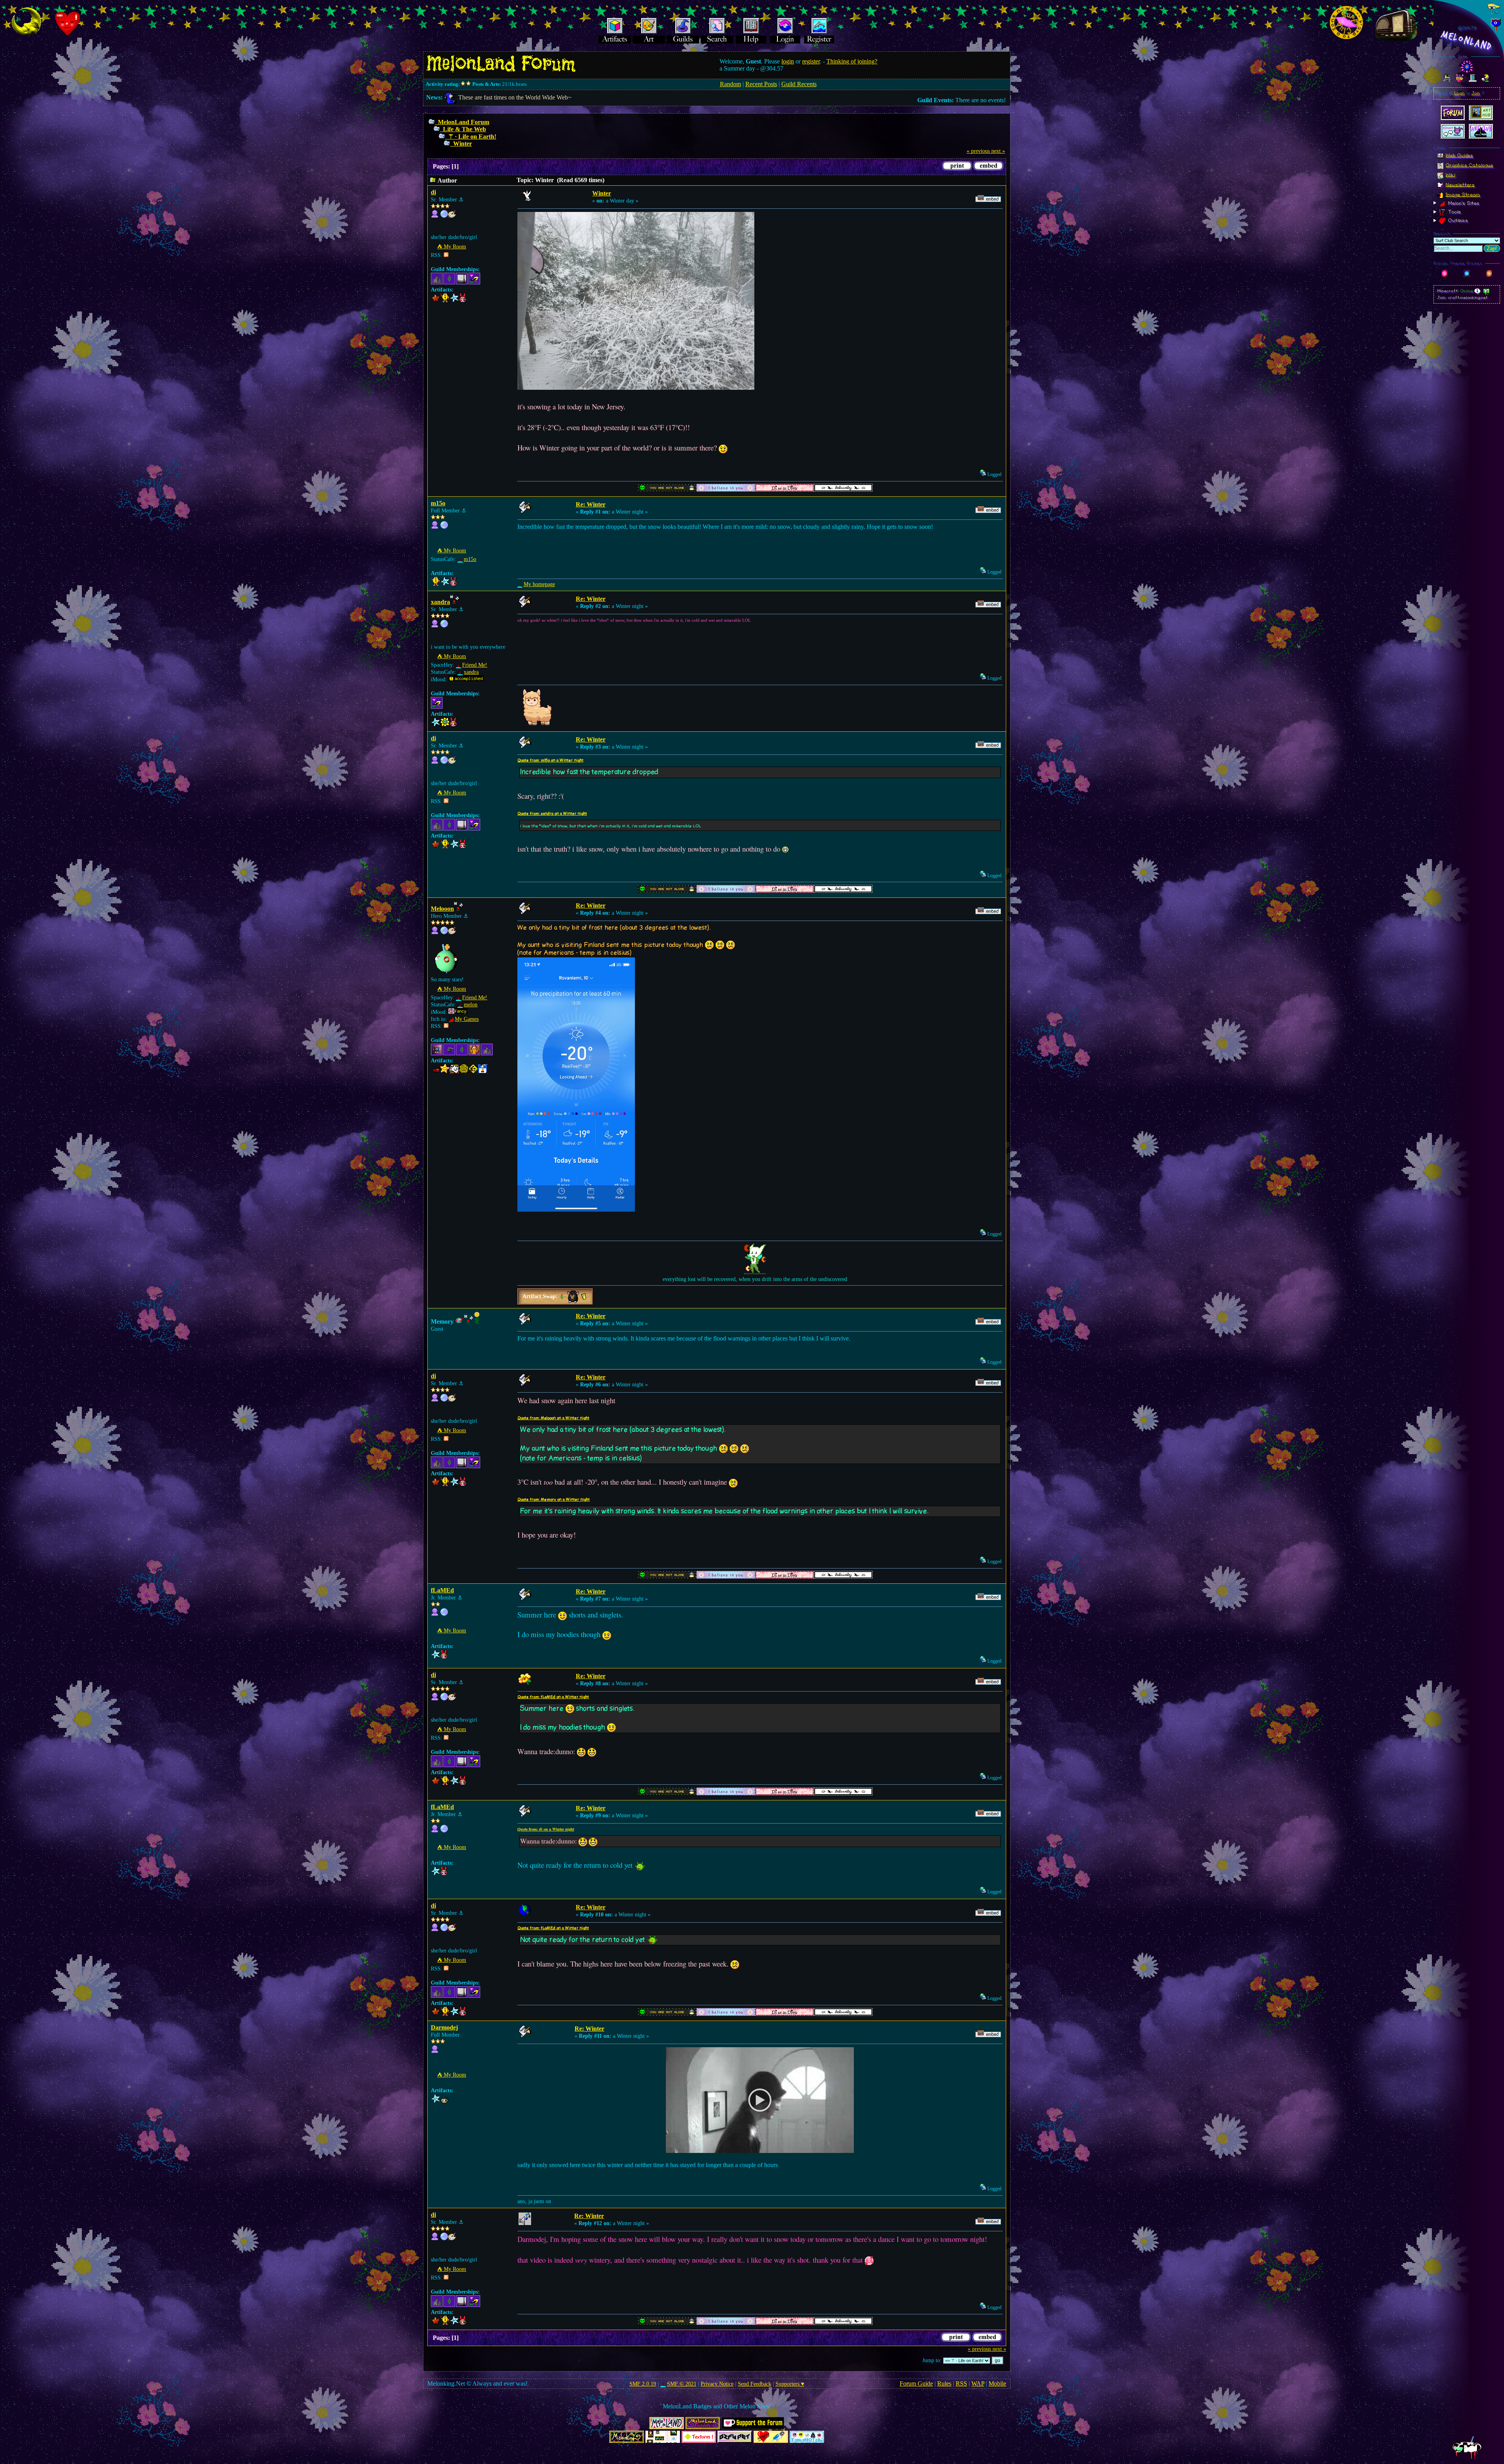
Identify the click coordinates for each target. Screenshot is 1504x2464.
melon (471, 1005)
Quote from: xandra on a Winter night (552, 814)
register (811, 61)
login (788, 61)
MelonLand (1467, 41)
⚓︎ (461, 200)
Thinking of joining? (852, 61)
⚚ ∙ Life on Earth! (472, 137)
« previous (978, 151)
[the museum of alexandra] (444, 626)
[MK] (444, 933)
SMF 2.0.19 (643, 2384)
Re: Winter (591, 504)
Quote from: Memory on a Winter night (554, 1500)
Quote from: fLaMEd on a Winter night (553, 1697)
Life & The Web (465, 129)
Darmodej (444, 2027)
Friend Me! (475, 665)
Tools (1454, 212)
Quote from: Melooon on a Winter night (553, 1418)
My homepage (539, 584)
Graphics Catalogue (1469, 165)
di (433, 192)
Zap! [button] (1492, 249)
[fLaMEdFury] (444, 1614)
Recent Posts (761, 84)
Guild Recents (799, 84)
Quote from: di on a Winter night (546, 1829)
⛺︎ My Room (452, 247)
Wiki (1450, 175)
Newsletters (1460, 185)
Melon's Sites (1463, 203)
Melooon (442, 909)
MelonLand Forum (464, 122)
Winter (463, 144)
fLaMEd (442, 1590)
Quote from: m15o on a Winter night (550, 760)
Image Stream (1463, 194)
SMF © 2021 (681, 2384)
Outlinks (1457, 221)
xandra (440, 602)
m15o (438, 503)
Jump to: (932, 2360)
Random (730, 84)
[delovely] (444, 216)
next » (998, 151)
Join (1476, 93)
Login (1460, 93)
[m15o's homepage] (444, 527)
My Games (467, 1019)
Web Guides (1459, 155)
